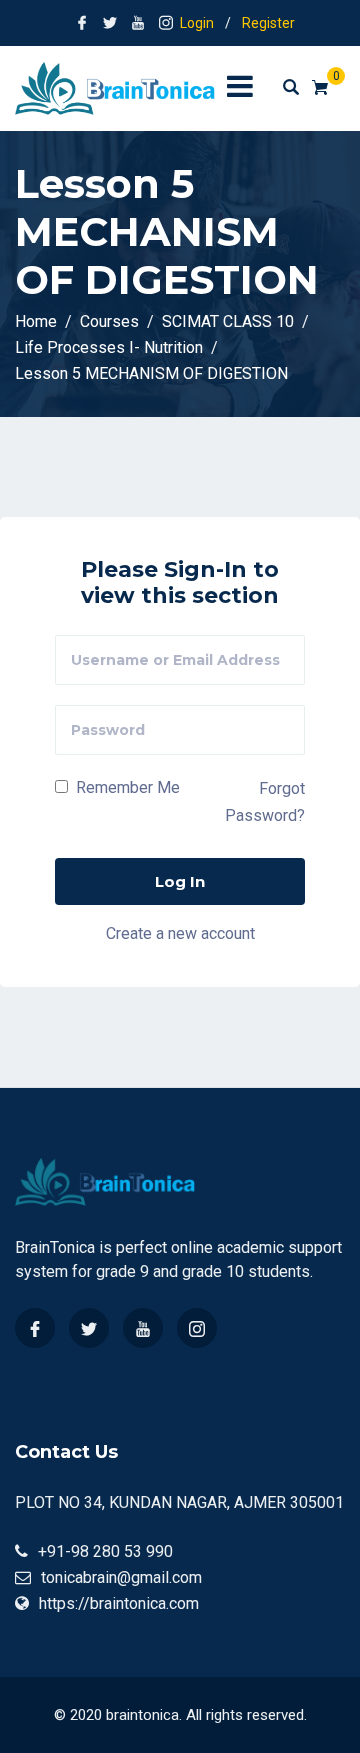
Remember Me (126, 787)
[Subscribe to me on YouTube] (138, 23)
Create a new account (180, 933)
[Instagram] (197, 1328)
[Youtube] (143, 1328)
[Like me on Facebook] (82, 23)
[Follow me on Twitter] (110, 23)
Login (197, 23)
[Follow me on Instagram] (166, 23)
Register (268, 23)
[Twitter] (89, 1328)
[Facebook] (35, 1328)
